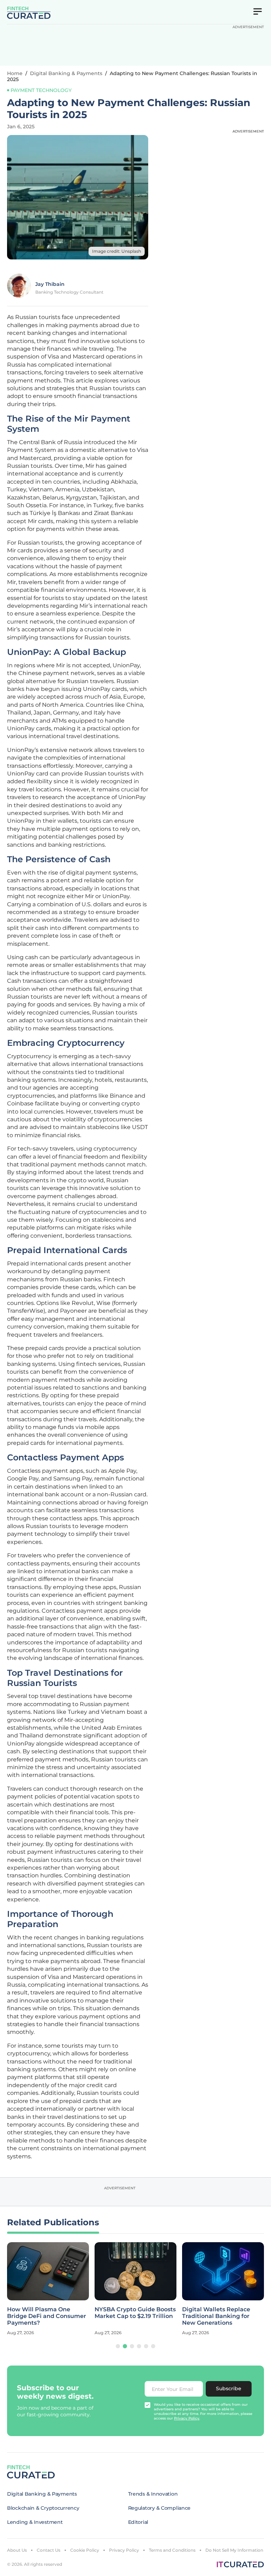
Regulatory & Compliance (159, 2508)
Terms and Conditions (172, 2550)
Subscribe (229, 2388)
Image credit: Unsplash (117, 251)
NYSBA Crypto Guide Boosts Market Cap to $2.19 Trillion (135, 2313)
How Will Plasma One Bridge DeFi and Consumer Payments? (47, 2316)
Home (15, 73)
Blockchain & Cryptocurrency (43, 2508)
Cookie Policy (85, 2550)
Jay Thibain (50, 284)
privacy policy (187, 2418)
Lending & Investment (35, 2522)
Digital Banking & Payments (66, 73)
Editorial (138, 2522)
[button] (118, 2346)
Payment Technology (41, 90)
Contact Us (49, 2550)
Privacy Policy (124, 2550)
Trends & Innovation (153, 2494)
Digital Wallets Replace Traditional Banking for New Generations (216, 2316)
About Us (17, 2550)
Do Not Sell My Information (234, 2550)
